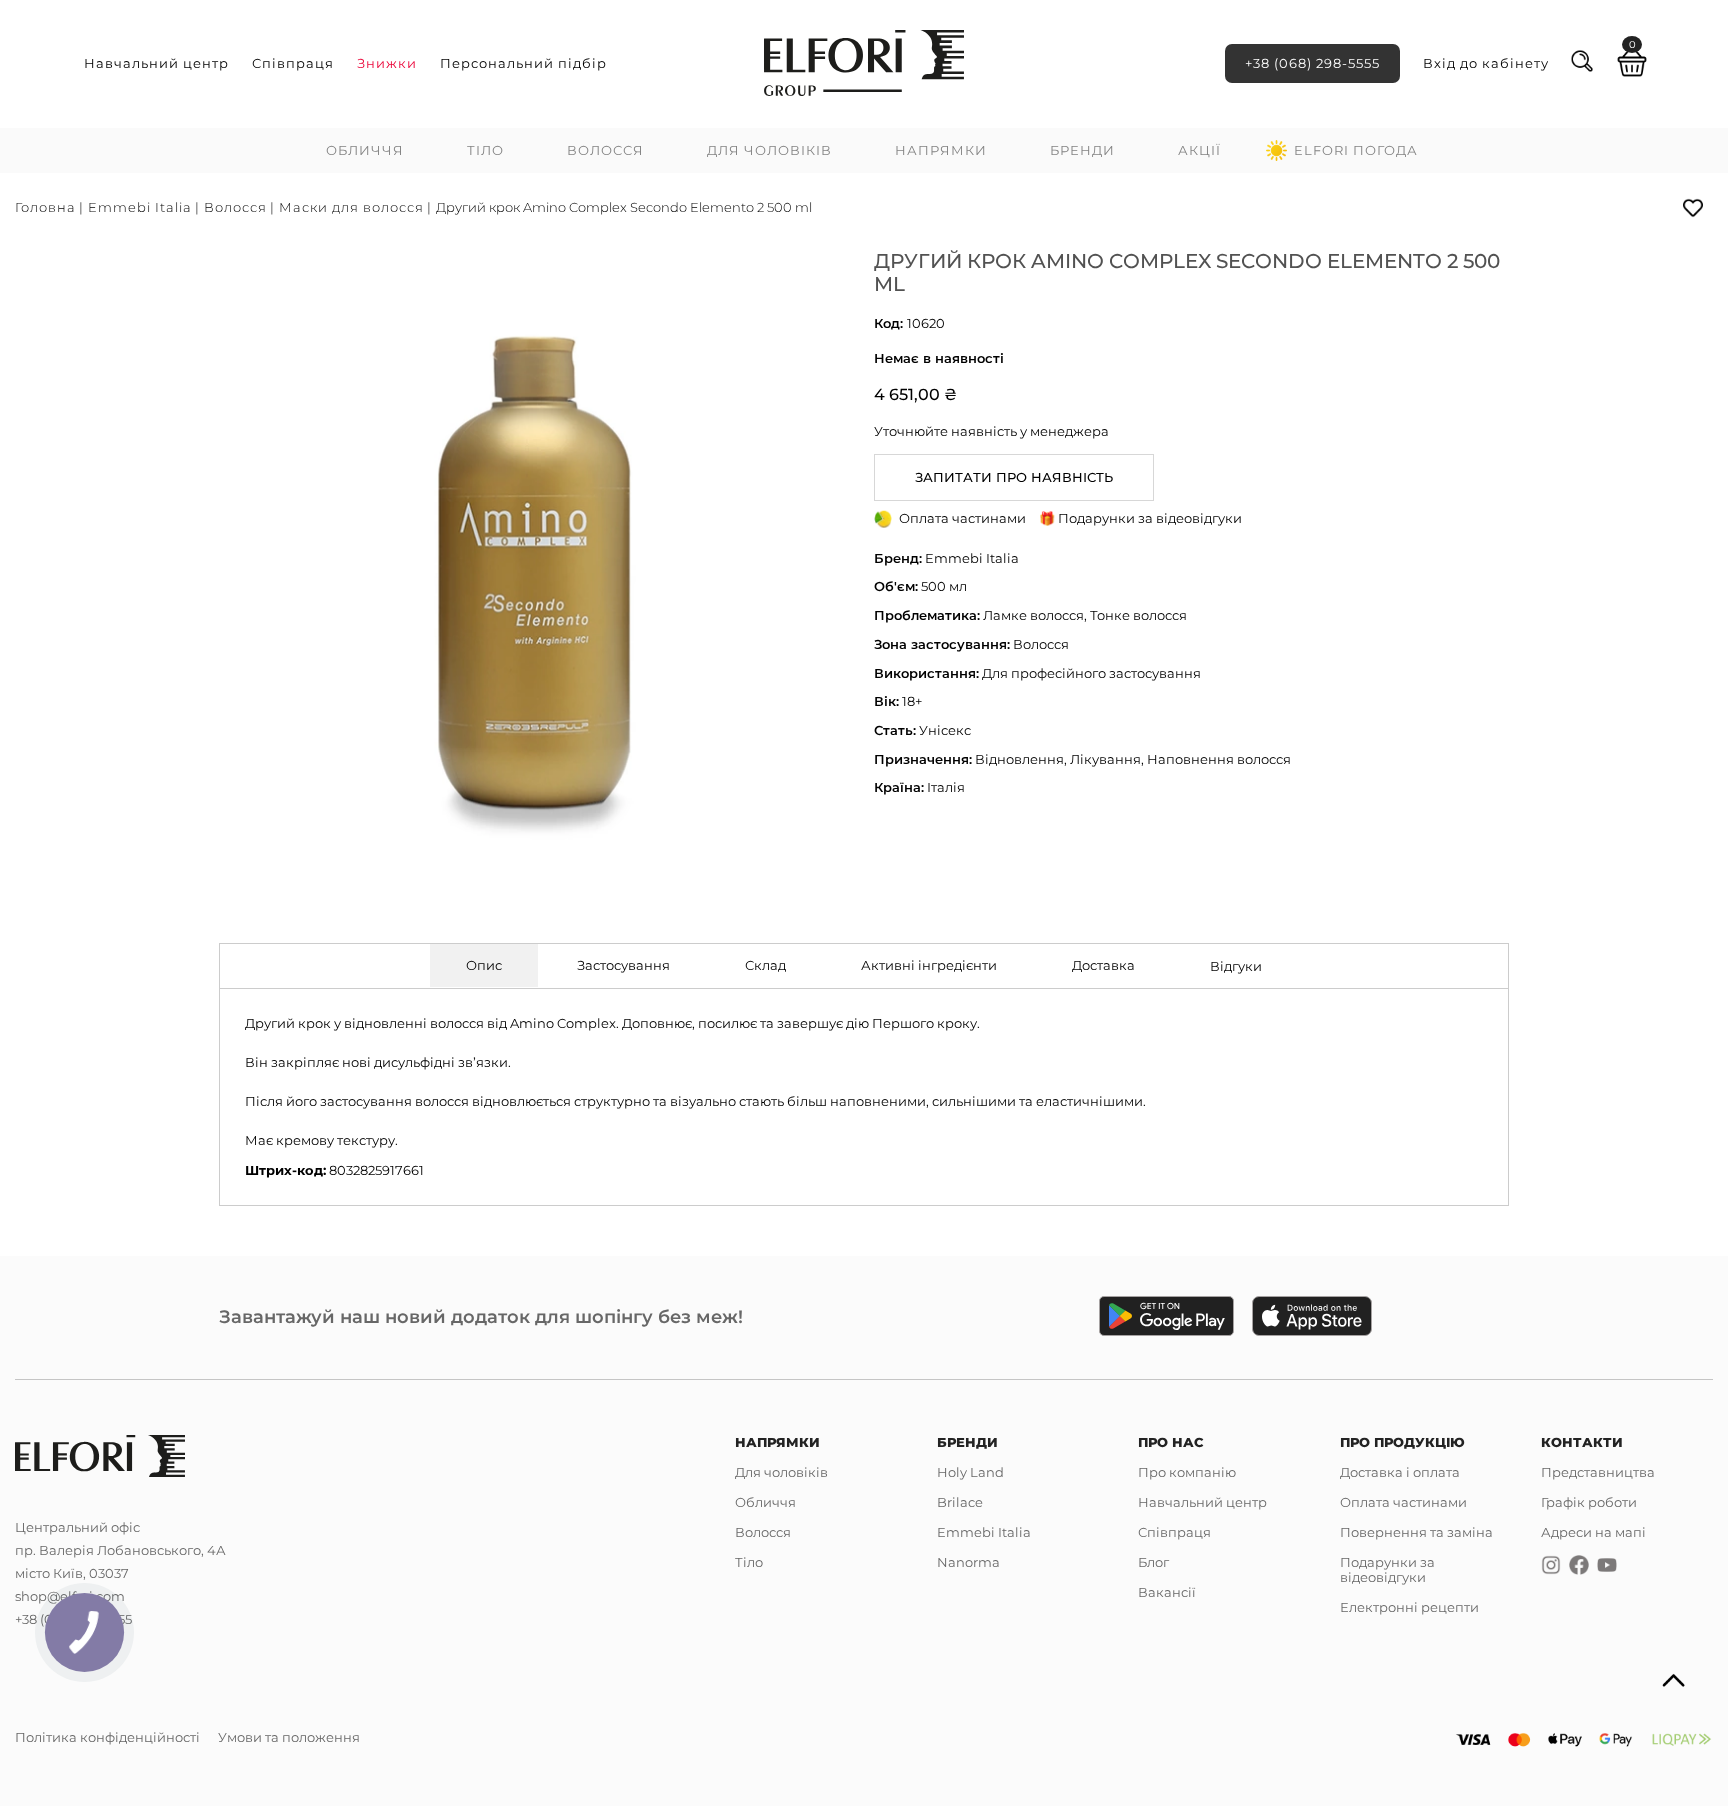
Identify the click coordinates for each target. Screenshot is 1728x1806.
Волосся (605, 150)
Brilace (960, 1502)
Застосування (623, 965)
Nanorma (968, 1562)
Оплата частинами (1403, 1502)
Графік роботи (1589, 1502)
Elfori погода (1356, 150)
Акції (1199, 150)
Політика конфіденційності (107, 1737)
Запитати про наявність (1014, 477)
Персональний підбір (523, 63)
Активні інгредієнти (929, 965)
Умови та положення (289, 1737)
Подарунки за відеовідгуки (1387, 1569)
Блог (1153, 1562)
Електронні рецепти (1409, 1607)
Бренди (1082, 150)
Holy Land (970, 1472)
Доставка (1103, 965)
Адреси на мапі (1593, 1532)
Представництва (1598, 1472)
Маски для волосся (351, 207)
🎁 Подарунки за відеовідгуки (1140, 518)
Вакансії (1167, 1592)
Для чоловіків (769, 150)
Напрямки (941, 150)
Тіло (485, 150)
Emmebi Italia (140, 207)
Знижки (387, 63)
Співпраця (293, 63)
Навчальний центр (156, 63)
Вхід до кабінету (1486, 63)
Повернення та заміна (1416, 1532)
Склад (765, 965)
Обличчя (365, 150)
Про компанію (1187, 1472)
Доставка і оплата (1400, 1472)
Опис (484, 965)
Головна (45, 207)
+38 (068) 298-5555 (1312, 63)
